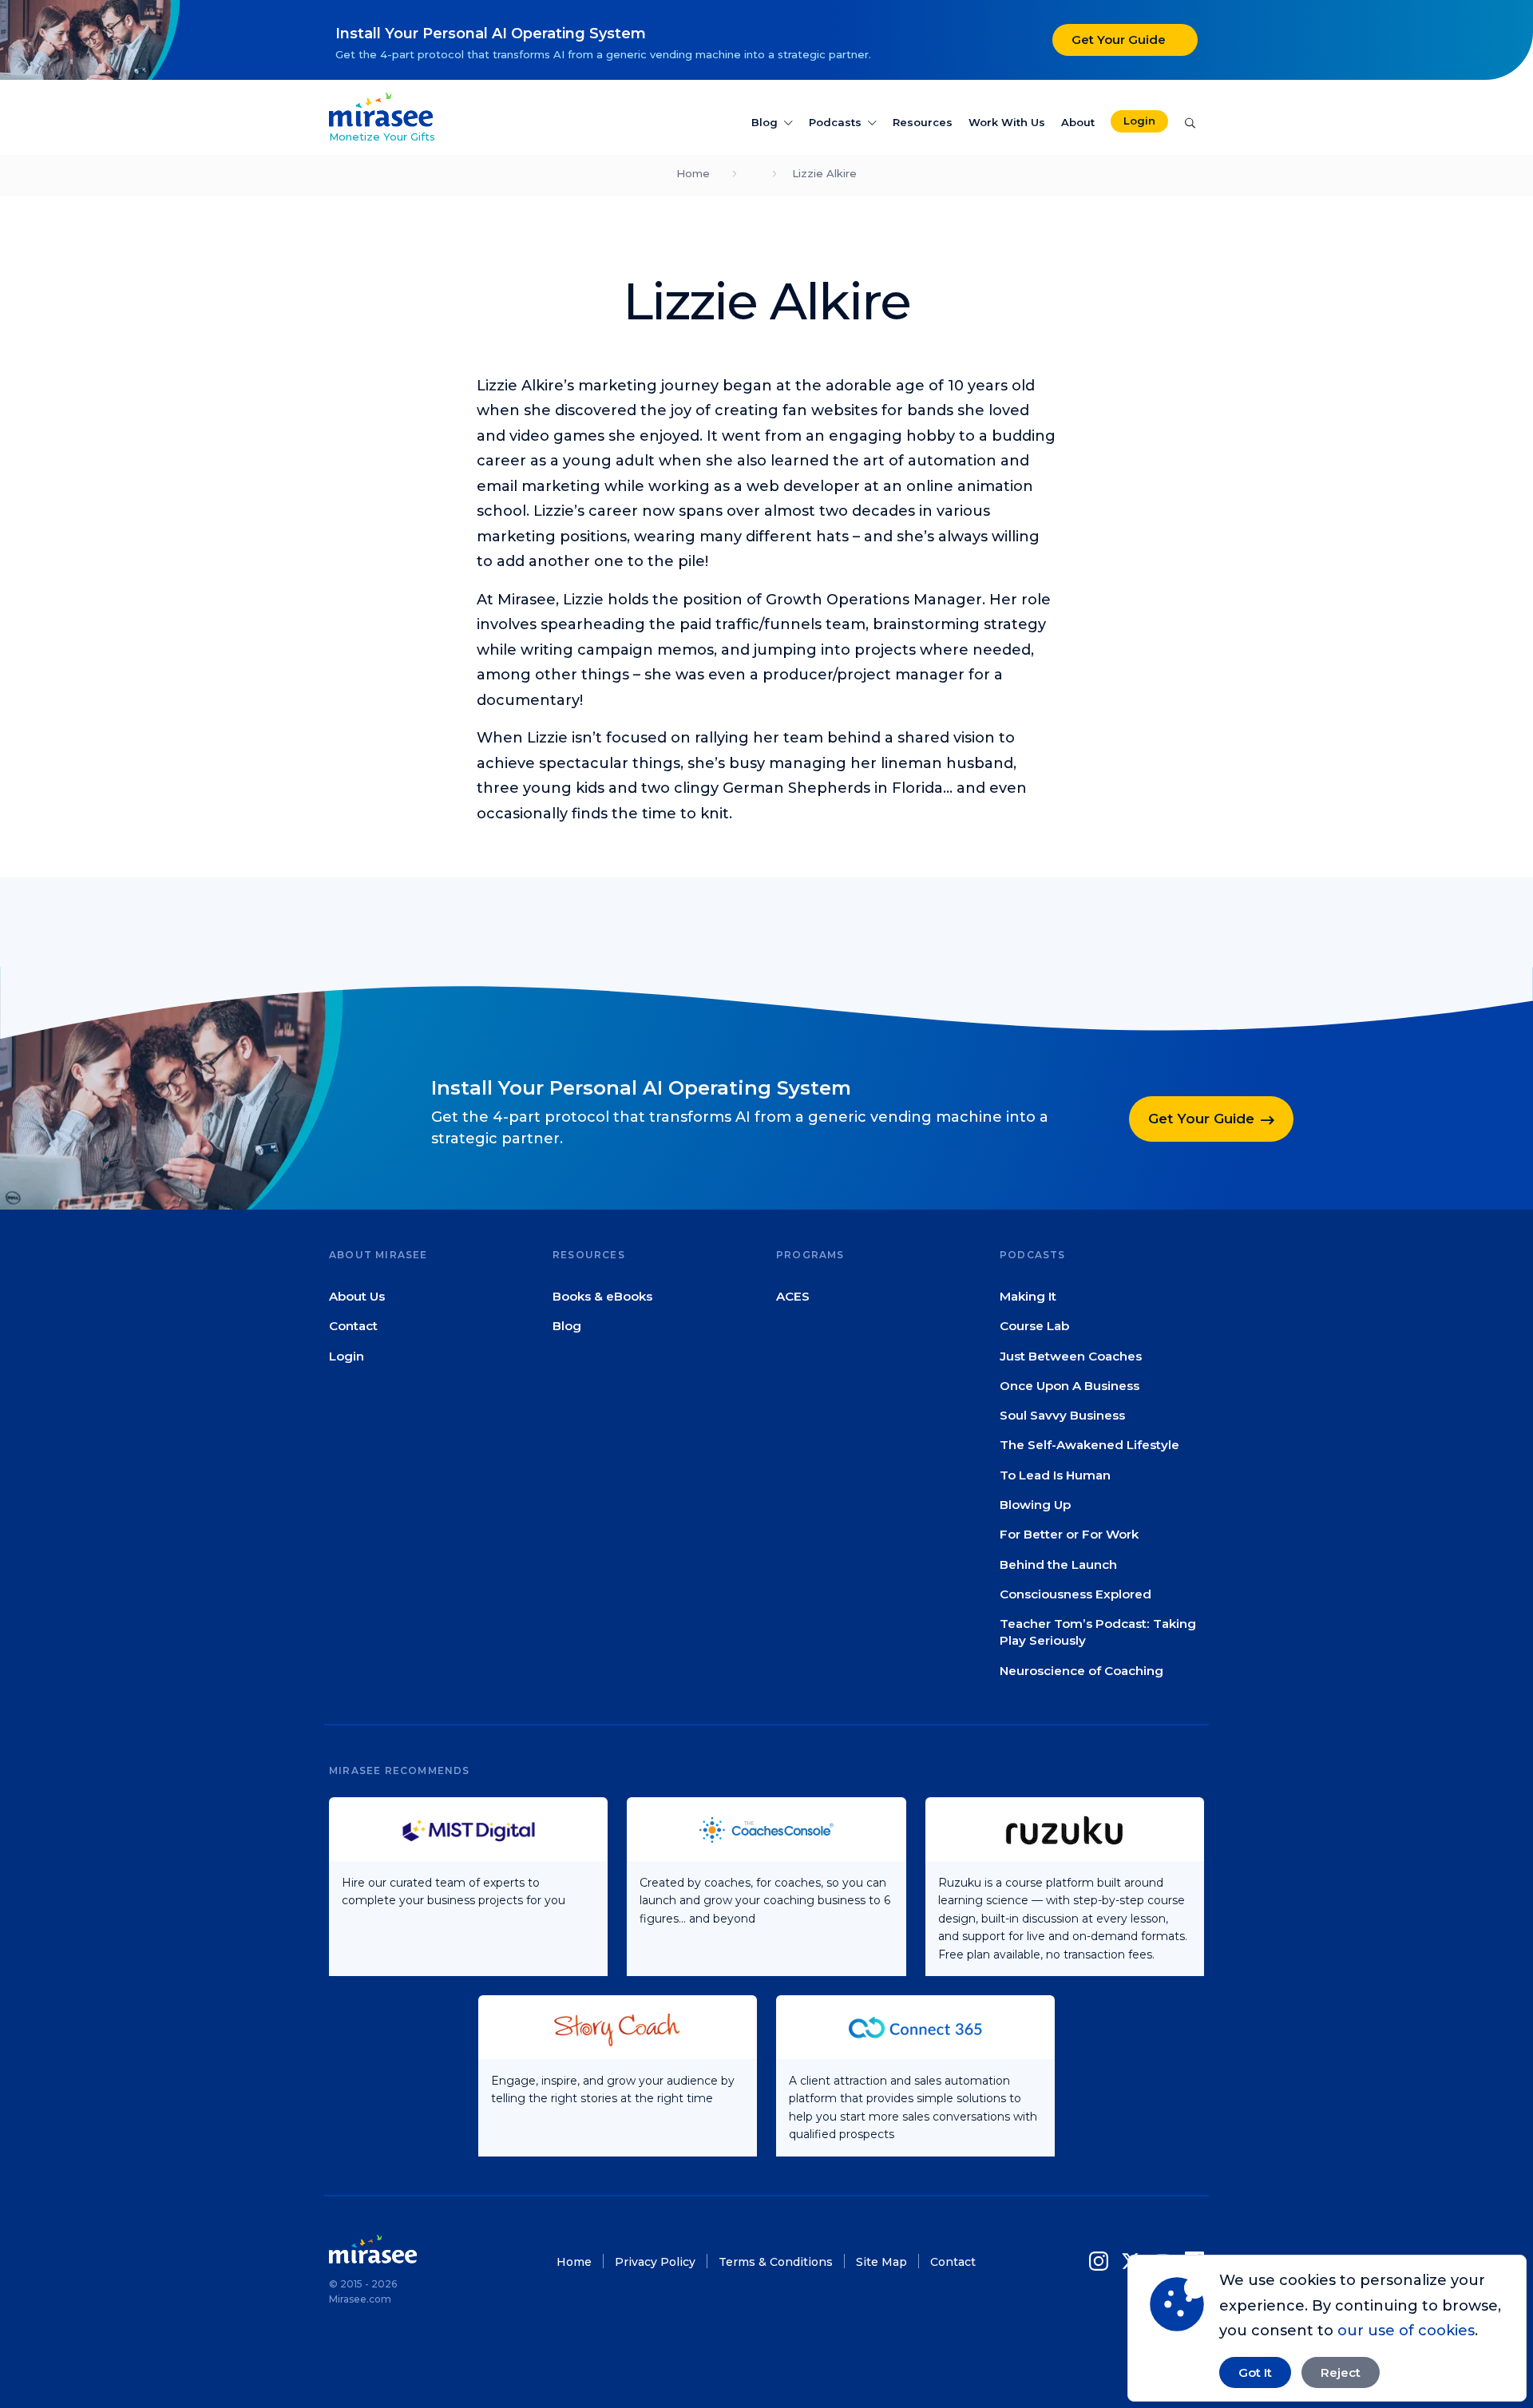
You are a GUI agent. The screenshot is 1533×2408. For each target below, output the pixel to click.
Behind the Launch (1058, 1564)
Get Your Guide (1119, 40)
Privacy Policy (655, 2262)
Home (693, 173)
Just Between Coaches (1071, 1356)
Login (1139, 121)
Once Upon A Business (1070, 1386)
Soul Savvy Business (1062, 1416)
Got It (1255, 2372)
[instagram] (1102, 2261)
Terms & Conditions (776, 2262)
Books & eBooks (602, 1296)
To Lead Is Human (1055, 1475)
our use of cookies (1406, 2331)
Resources (923, 122)
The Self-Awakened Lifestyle (1089, 1446)
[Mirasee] (381, 109)
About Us (357, 1296)
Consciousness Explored (1075, 1594)
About (1078, 122)
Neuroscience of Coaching (1081, 1671)
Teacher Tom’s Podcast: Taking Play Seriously (1098, 1633)
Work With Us (1007, 122)
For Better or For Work (1069, 1535)
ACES (793, 1296)
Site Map (881, 2262)
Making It (1028, 1296)
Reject (1341, 2372)
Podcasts (835, 122)
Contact (353, 1327)
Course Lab (1034, 1327)
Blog (765, 122)
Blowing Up (1035, 1505)
